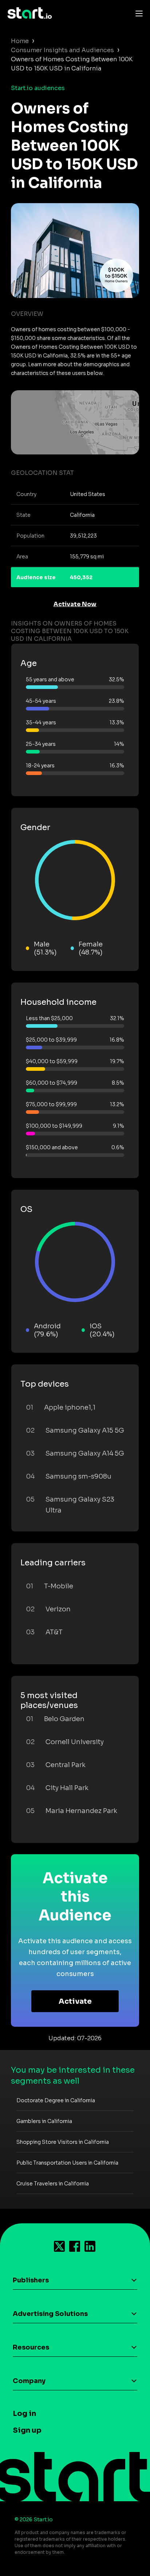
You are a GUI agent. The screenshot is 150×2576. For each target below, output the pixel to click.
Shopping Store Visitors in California (63, 2142)
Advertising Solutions (50, 2314)
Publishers (31, 2280)
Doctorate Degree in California (56, 2100)
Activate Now (75, 604)
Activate (75, 2001)
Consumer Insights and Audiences (62, 50)
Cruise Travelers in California (53, 2184)
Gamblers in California (44, 2121)
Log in (24, 2414)
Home (20, 41)
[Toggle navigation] (137, 13)
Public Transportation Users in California (67, 2163)
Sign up (27, 2430)
